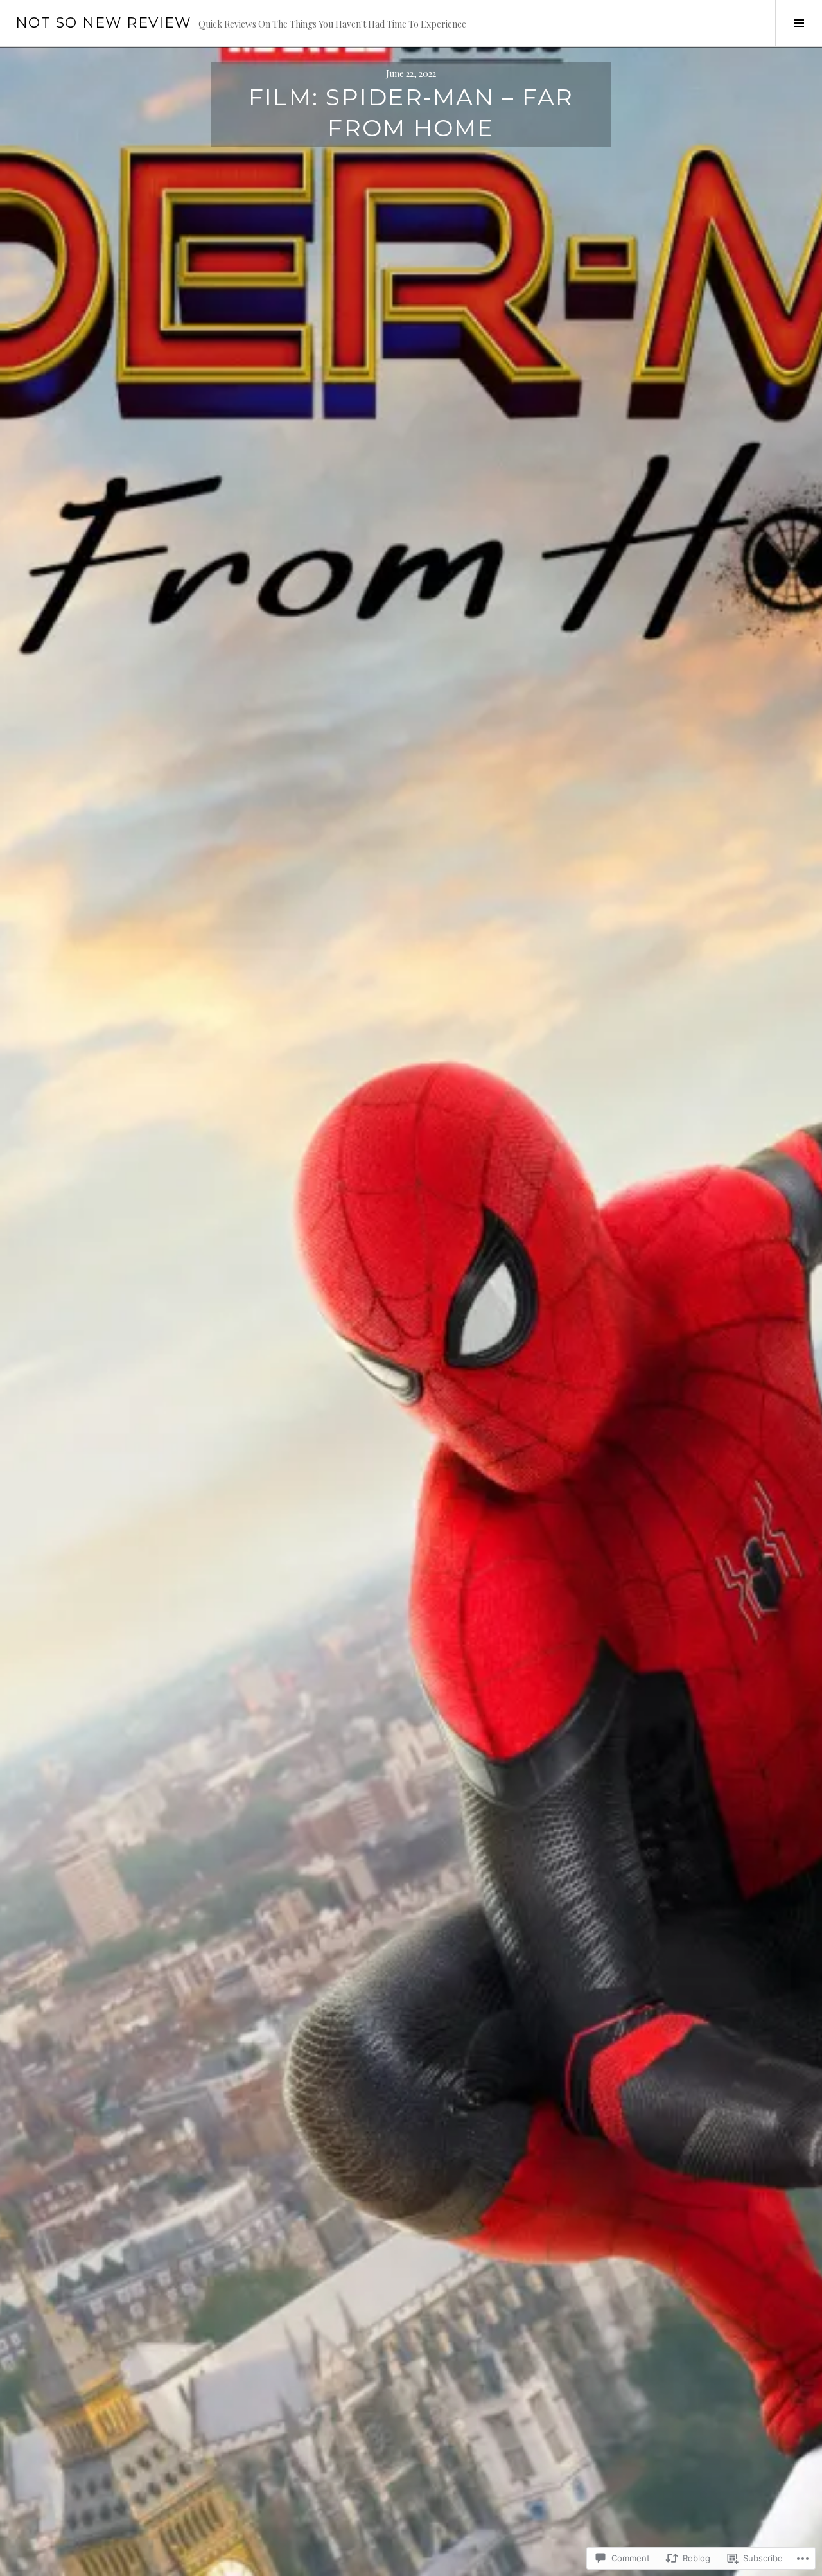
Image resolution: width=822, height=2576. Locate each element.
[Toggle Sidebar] (799, 23)
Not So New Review (103, 23)
